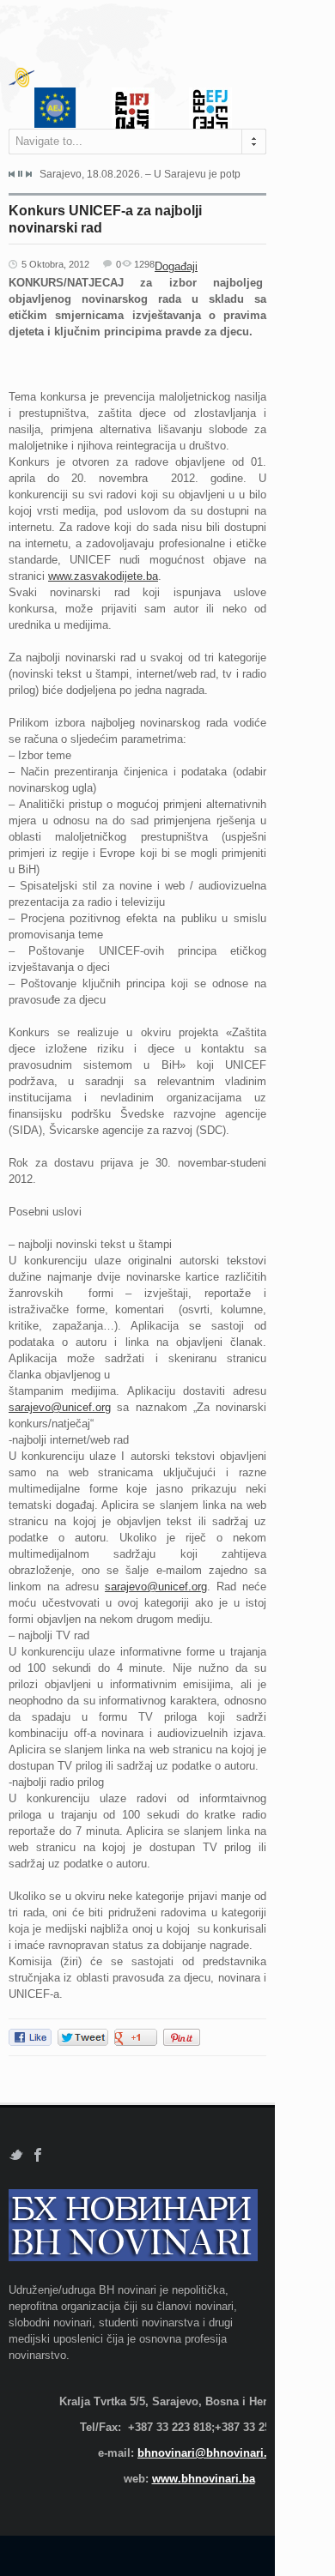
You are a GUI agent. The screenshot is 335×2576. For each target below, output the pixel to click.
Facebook (38, 2155)
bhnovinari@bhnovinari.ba (209, 2453)
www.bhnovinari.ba (204, 2479)
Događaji (176, 266)
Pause (20, 174)
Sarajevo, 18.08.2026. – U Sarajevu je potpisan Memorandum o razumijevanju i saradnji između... (140, 174)
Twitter (16, 2155)
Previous (12, 174)
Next (28, 174)
